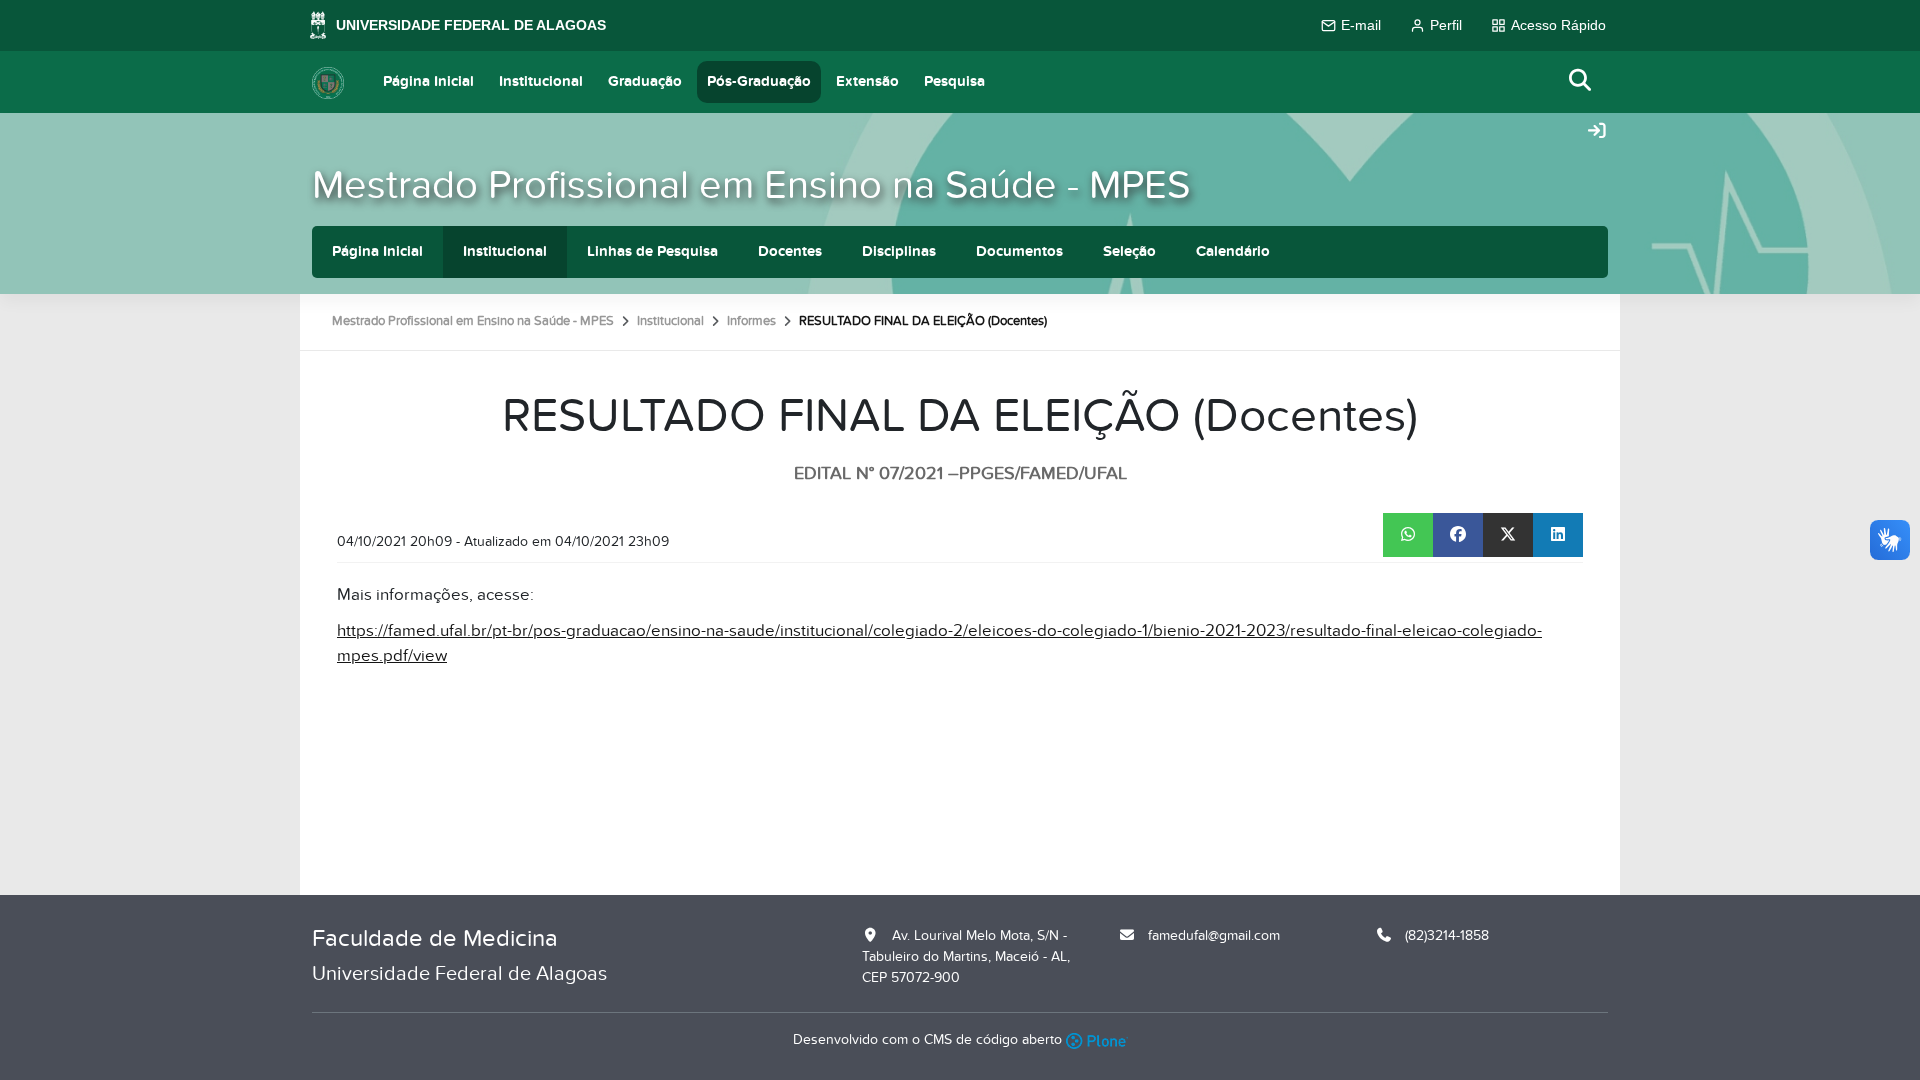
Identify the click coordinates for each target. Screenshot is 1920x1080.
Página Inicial (428, 81)
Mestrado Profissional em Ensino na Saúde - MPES (751, 185)
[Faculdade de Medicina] (328, 82)
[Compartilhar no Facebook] (1458, 535)
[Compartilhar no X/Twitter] (1508, 535)
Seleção (1129, 251)
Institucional (541, 81)
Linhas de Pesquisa (652, 251)
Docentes (790, 251)
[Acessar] (1597, 132)
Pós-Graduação (759, 81)
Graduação (645, 81)
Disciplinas (899, 251)
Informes (751, 321)
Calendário (1233, 251)
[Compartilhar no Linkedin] (1558, 535)
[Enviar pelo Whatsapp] (1408, 535)
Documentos (1019, 251)
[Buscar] (1581, 81)
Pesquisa (954, 81)
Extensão (867, 81)
